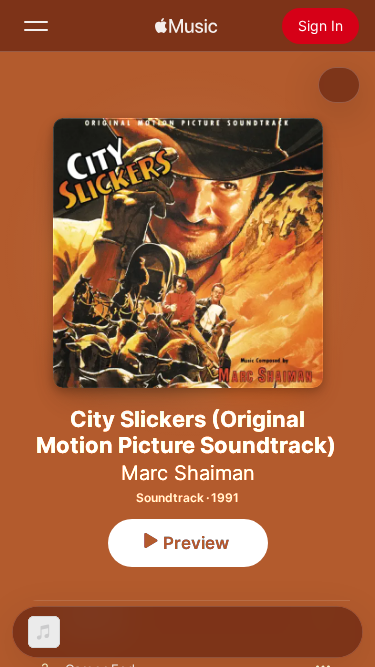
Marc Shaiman (188, 473)
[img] (186, 26)
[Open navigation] (36, 26)
